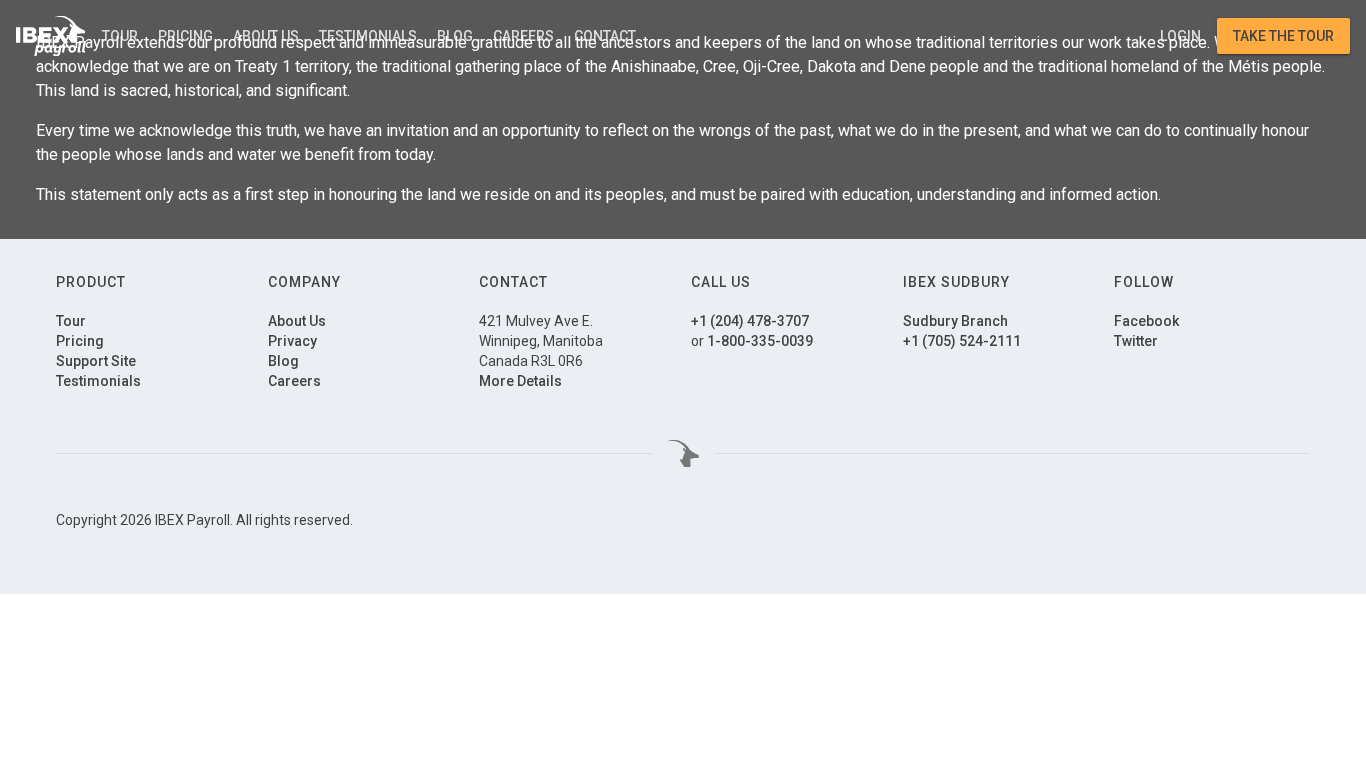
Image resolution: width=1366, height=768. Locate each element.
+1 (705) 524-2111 (962, 341)
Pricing (185, 36)
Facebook (1146, 321)
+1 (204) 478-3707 (750, 321)
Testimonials (368, 36)
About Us (266, 36)
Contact (605, 36)
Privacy (292, 341)
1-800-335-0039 (760, 341)
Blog (455, 36)
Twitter (1136, 341)
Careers (523, 36)
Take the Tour (1283, 36)
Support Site (96, 361)
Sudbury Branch (955, 321)
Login (1180, 36)
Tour (120, 36)
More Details (520, 381)
